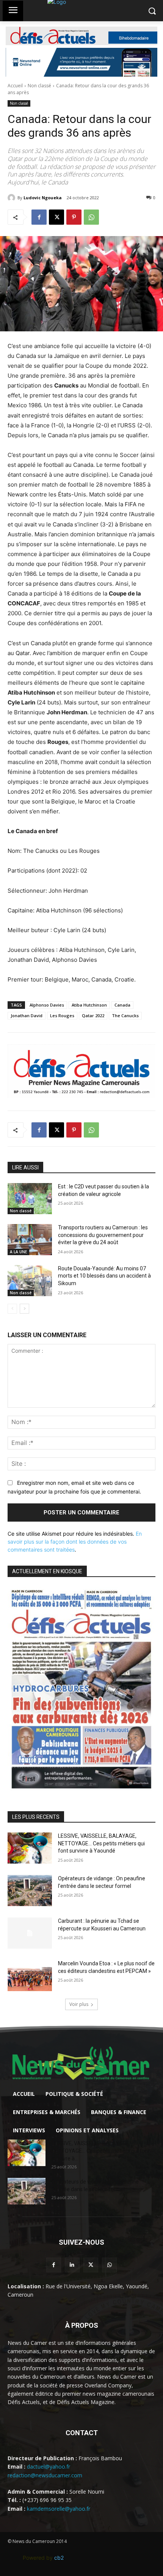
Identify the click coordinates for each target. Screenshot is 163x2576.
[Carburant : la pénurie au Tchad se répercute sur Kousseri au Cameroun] (30, 1933)
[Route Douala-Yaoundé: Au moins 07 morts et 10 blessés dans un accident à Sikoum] (30, 1281)
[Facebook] (39, 217)
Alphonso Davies (47, 1005)
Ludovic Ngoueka (43, 198)
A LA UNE (18, 1252)
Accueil (15, 86)
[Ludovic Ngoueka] (13, 198)
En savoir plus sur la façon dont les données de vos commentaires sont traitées (75, 1542)
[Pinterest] (74, 217)
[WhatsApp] (91, 217)
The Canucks (125, 1015)
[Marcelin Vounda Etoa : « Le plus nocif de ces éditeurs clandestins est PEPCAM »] (30, 1976)
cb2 (59, 2558)
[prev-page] (12, 1309)
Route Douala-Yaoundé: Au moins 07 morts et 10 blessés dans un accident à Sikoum (104, 1276)
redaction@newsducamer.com (45, 2475)
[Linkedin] (72, 2265)
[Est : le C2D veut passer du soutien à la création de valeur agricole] (30, 1199)
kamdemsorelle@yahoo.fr (59, 2509)
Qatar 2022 (93, 1015)
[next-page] (24, 1309)
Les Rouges (62, 1015)
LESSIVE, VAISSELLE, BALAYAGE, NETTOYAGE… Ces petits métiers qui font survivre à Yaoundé (101, 1843)
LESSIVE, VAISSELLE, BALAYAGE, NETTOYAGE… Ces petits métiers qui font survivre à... (101, 2151)
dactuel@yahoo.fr (49, 2467)
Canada (122, 1005)
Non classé (39, 86)
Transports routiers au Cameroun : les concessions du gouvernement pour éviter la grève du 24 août (103, 1235)
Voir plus (79, 2004)
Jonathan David (27, 1015)
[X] (56, 217)
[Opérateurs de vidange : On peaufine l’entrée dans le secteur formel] (30, 1891)
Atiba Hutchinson (89, 1005)
